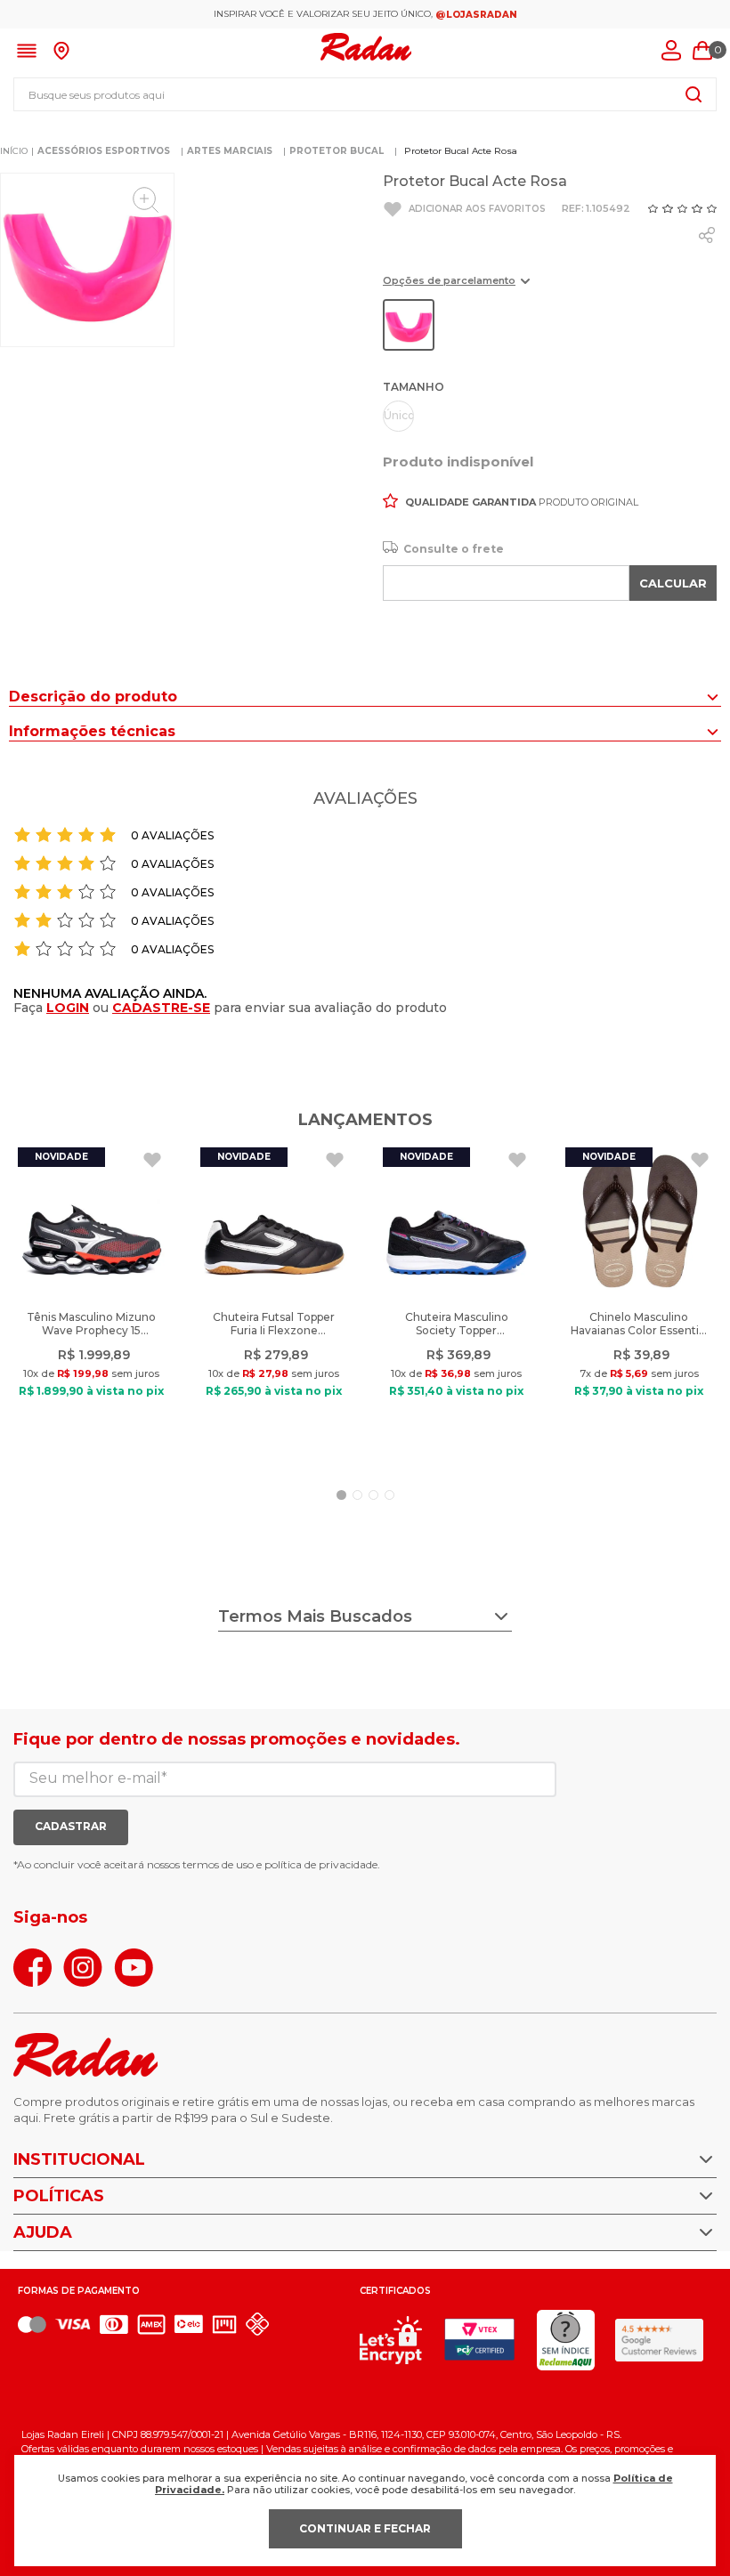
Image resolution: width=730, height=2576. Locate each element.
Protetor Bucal (337, 151)
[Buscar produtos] (693, 94)
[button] (456, 287)
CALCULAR (673, 583)
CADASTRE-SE (161, 1008)
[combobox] (365, 94)
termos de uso (218, 1864)
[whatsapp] (707, 235)
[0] (702, 51)
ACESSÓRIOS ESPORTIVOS (104, 151)
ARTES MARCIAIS (230, 151)
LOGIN (68, 1008)
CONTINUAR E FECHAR (365, 2528)
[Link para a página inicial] (14, 151)
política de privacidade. (322, 1864)
